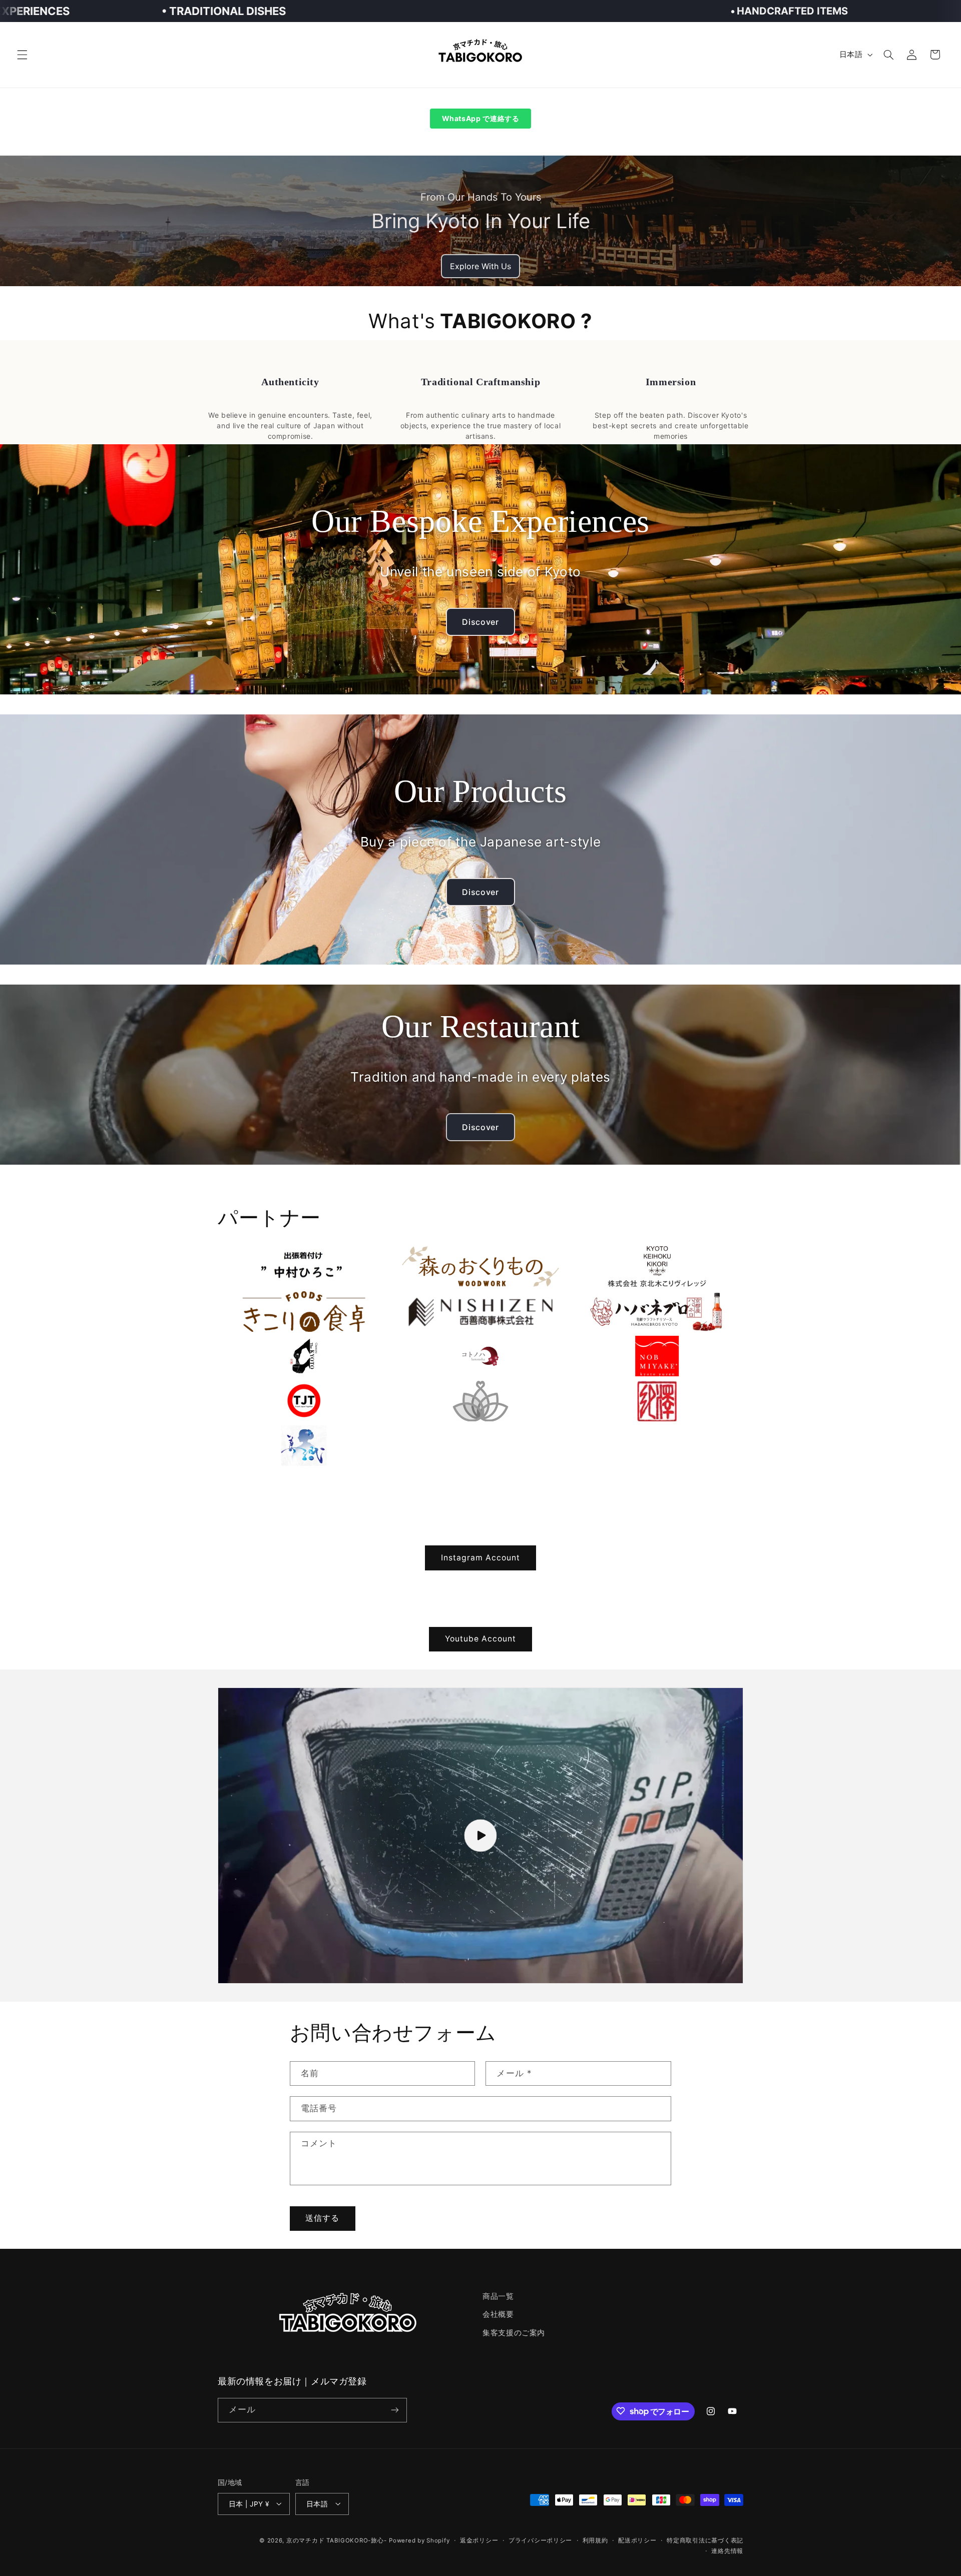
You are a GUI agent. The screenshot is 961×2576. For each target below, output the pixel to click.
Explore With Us (480, 266)
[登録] (395, 2410)
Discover (480, 622)
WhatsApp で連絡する (481, 118)
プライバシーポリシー (540, 2540)
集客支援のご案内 (514, 2333)
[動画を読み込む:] (480, 1836)
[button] (22, 55)
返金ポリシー (479, 2540)
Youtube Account (481, 1639)
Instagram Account (481, 1557)
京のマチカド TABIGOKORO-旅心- (336, 2540)
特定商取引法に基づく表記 (705, 2540)
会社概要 (498, 2315)
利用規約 (595, 2540)
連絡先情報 (727, 2550)
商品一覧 (498, 2296)
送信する (322, 2218)
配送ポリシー (637, 2540)
